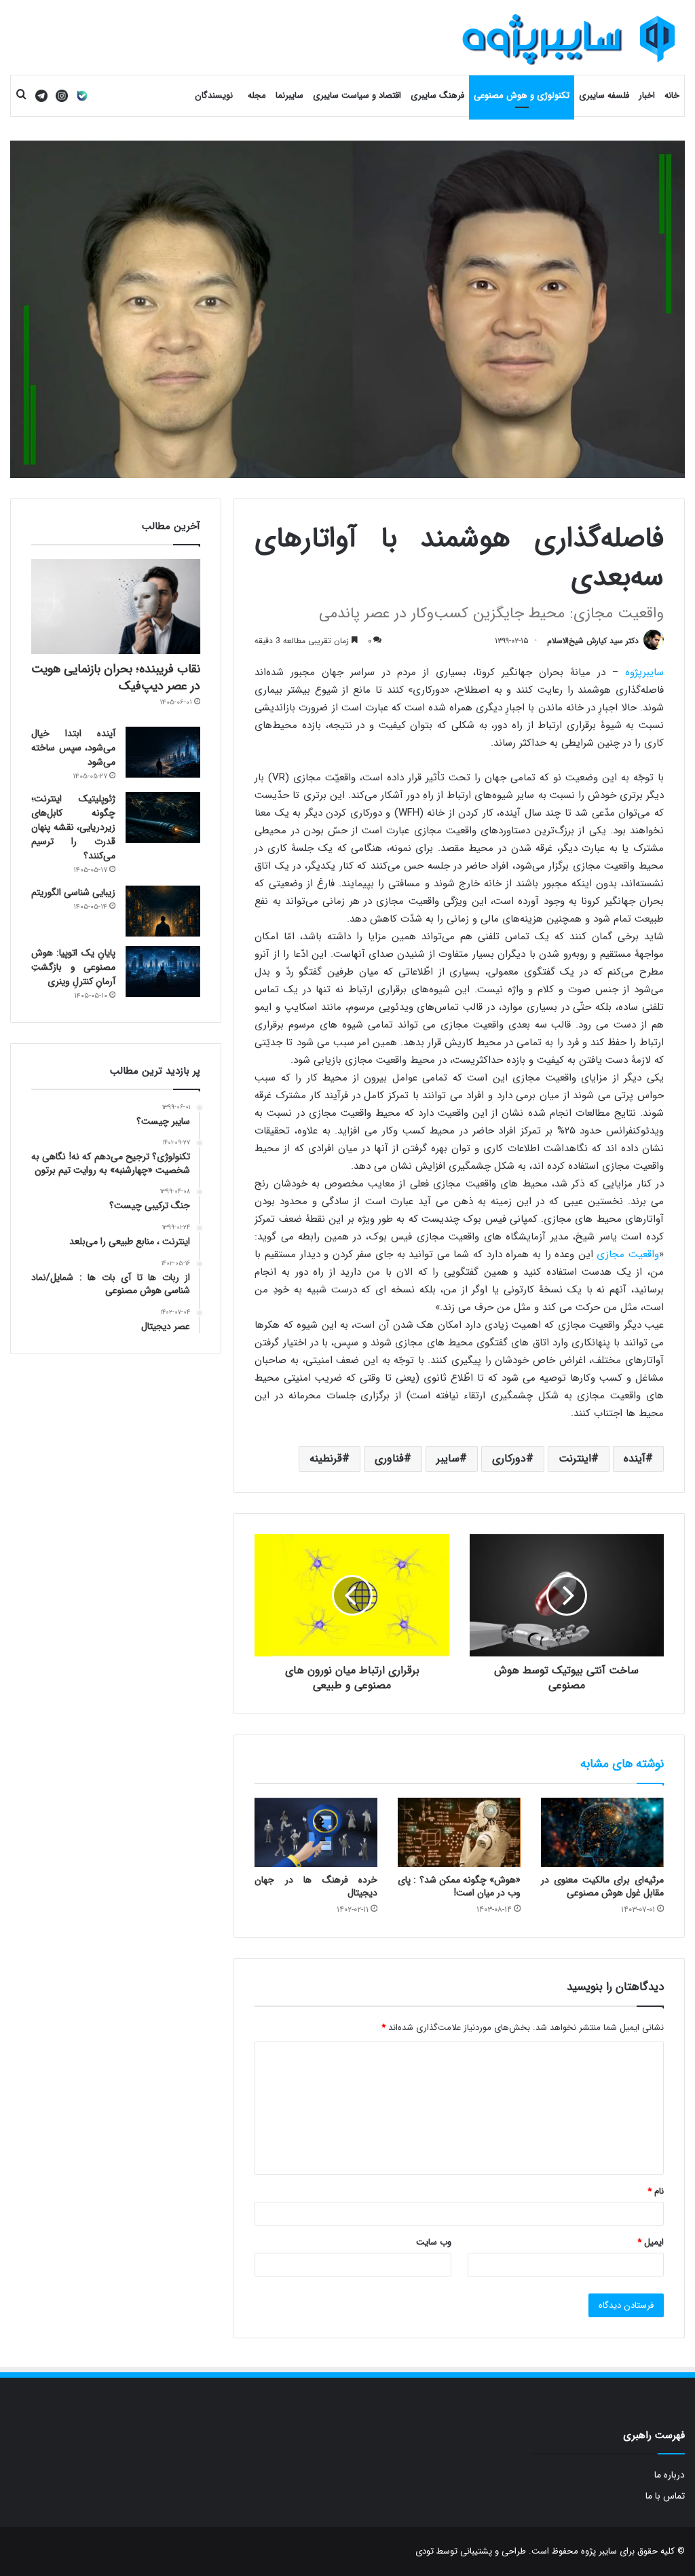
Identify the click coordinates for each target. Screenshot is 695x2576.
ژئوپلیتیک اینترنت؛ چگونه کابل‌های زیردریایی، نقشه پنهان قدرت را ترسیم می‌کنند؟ (73, 827)
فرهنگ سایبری (437, 95)
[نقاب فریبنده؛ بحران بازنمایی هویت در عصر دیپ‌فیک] (116, 606)
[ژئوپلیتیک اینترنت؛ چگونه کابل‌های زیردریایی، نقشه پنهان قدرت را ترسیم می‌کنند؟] (163, 817)
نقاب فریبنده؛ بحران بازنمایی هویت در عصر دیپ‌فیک (116, 677)
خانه (672, 95)
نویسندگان (214, 95)
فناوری (389, 1458)
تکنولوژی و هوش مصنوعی (522, 95)
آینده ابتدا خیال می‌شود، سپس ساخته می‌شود (73, 748)
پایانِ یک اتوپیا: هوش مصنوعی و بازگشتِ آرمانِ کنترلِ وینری (73, 967)
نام (656, 2191)
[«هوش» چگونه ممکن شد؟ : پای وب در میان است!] (459, 1832)
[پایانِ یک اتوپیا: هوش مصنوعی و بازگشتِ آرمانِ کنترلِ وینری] (163, 972)
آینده (635, 1458)
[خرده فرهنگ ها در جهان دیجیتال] (316, 1832)
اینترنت (575, 1458)
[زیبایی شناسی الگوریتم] (163, 911)
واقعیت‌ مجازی (628, 1254)
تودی (425, 2551)
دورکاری (509, 1458)
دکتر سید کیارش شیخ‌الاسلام (593, 641)
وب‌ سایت (434, 2242)
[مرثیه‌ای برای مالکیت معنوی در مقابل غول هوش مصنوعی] (602, 1832)
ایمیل (651, 2242)
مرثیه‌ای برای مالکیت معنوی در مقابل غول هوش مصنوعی (602, 1886)
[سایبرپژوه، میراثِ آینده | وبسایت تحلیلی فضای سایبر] (569, 39)
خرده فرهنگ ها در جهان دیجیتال (316, 1886)
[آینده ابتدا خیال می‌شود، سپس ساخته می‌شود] (163, 752)
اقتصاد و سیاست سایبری (357, 95)
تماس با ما (665, 2496)
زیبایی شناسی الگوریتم (73, 892)
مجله (257, 95)
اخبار (647, 95)
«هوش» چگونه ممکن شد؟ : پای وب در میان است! (459, 1886)
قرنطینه (326, 1458)
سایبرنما (289, 95)
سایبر (448, 1458)
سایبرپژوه (644, 672)
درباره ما (670, 2475)
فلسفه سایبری (604, 95)
